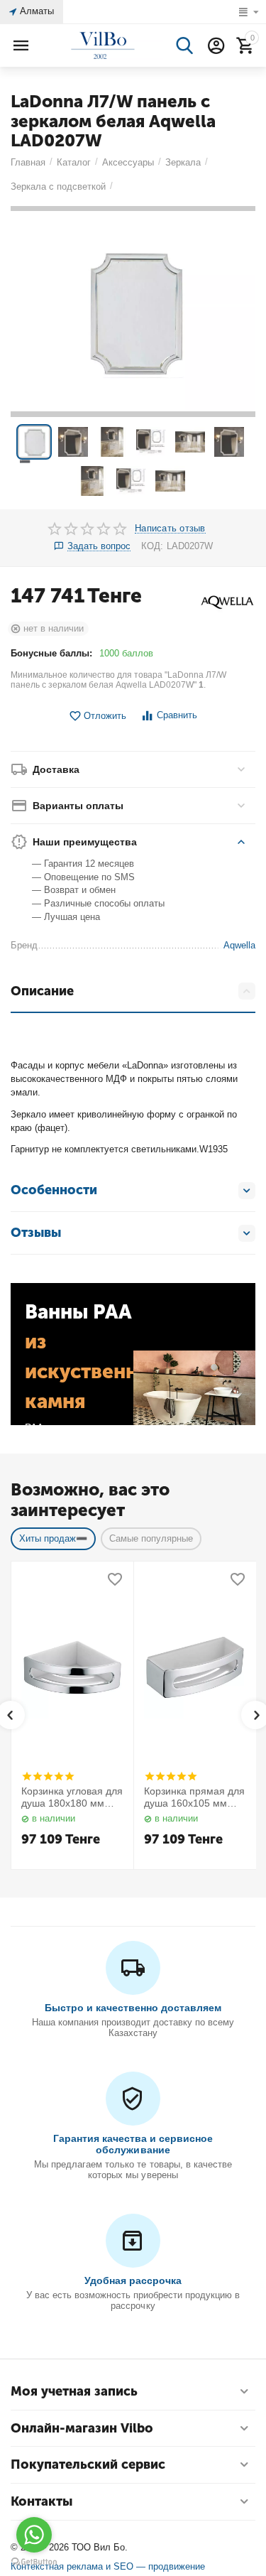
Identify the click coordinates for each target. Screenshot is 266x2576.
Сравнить (177, 715)
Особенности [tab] (54, 1190)
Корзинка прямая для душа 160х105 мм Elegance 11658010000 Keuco (194, 1797)
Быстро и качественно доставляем (133, 2008)
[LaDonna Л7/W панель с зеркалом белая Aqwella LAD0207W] (133, 312)
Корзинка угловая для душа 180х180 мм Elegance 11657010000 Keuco (72, 1797)
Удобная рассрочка (133, 2280)
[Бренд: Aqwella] (227, 601)
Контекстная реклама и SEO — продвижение (108, 2566)
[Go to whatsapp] (34, 2535)
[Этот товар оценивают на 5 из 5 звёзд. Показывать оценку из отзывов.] (48, 1776)
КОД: (152, 546)
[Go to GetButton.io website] (34, 2562)
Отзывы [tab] (36, 1233)
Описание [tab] (42, 991)
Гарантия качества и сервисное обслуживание (133, 2144)
